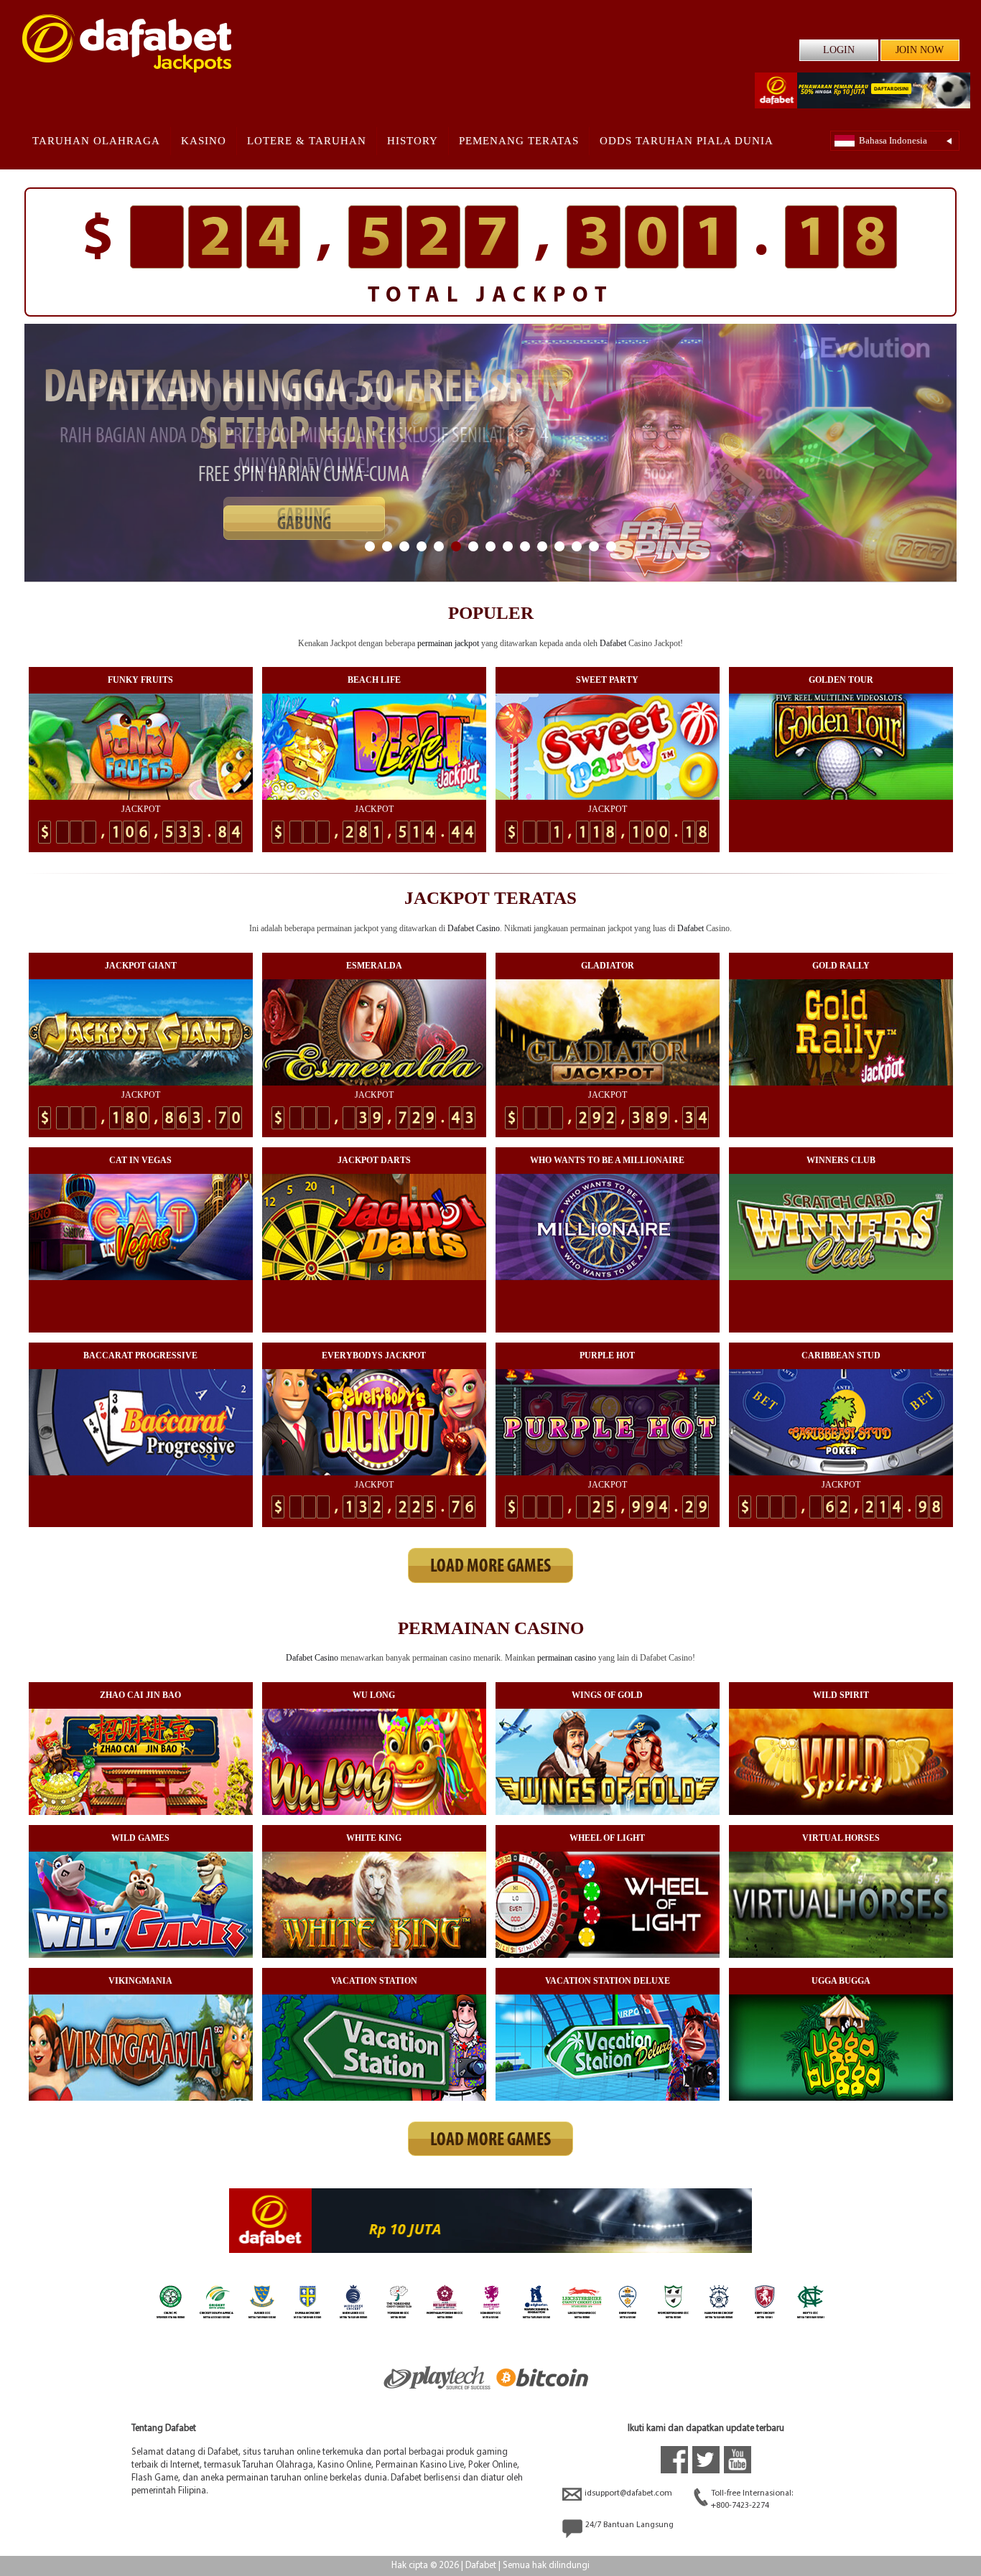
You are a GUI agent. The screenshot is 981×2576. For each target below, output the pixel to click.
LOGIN (839, 50)
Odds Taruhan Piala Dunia (687, 141)
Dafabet (613, 643)
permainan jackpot (448, 643)
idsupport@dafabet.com (628, 2493)
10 (525, 546)
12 (559, 546)
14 (594, 546)
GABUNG (304, 516)
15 (611, 546)
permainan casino (567, 1658)
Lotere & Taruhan (307, 141)
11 (542, 546)
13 (577, 546)
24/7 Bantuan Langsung (629, 2525)
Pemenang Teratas (519, 141)
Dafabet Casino (474, 928)
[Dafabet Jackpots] (127, 43)
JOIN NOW (920, 50)
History (413, 141)
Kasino (204, 141)
